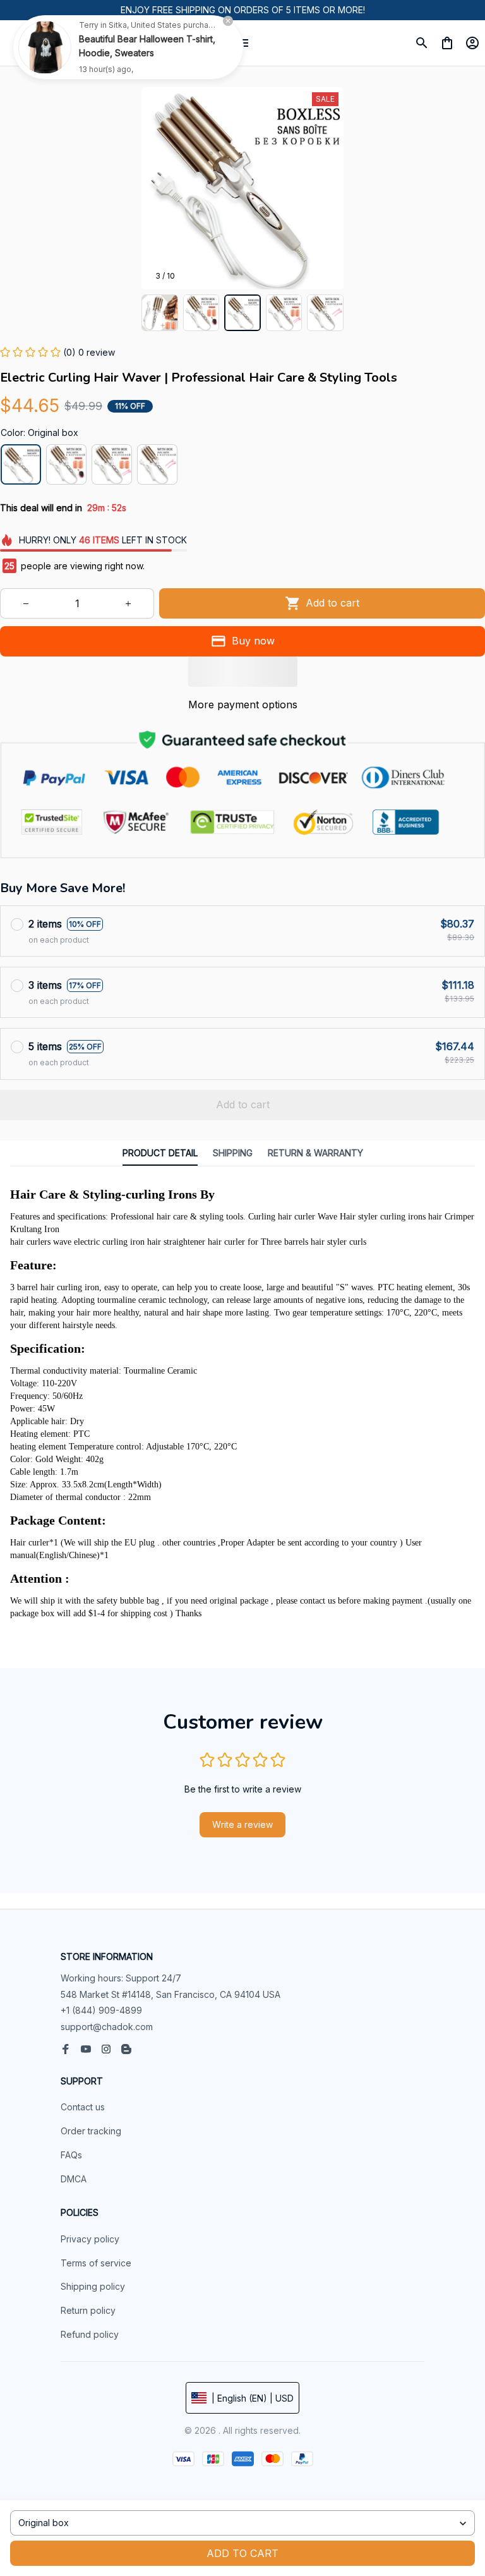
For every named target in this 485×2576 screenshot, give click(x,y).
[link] (45, 47)
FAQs (71, 2155)
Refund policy (90, 2334)
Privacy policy (90, 2239)
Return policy (88, 2310)
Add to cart (242, 2553)
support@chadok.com (107, 2027)
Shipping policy (93, 2286)
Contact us (83, 2107)
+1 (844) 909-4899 (101, 2010)
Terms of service (96, 2263)
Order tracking (91, 2131)
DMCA (74, 2179)
